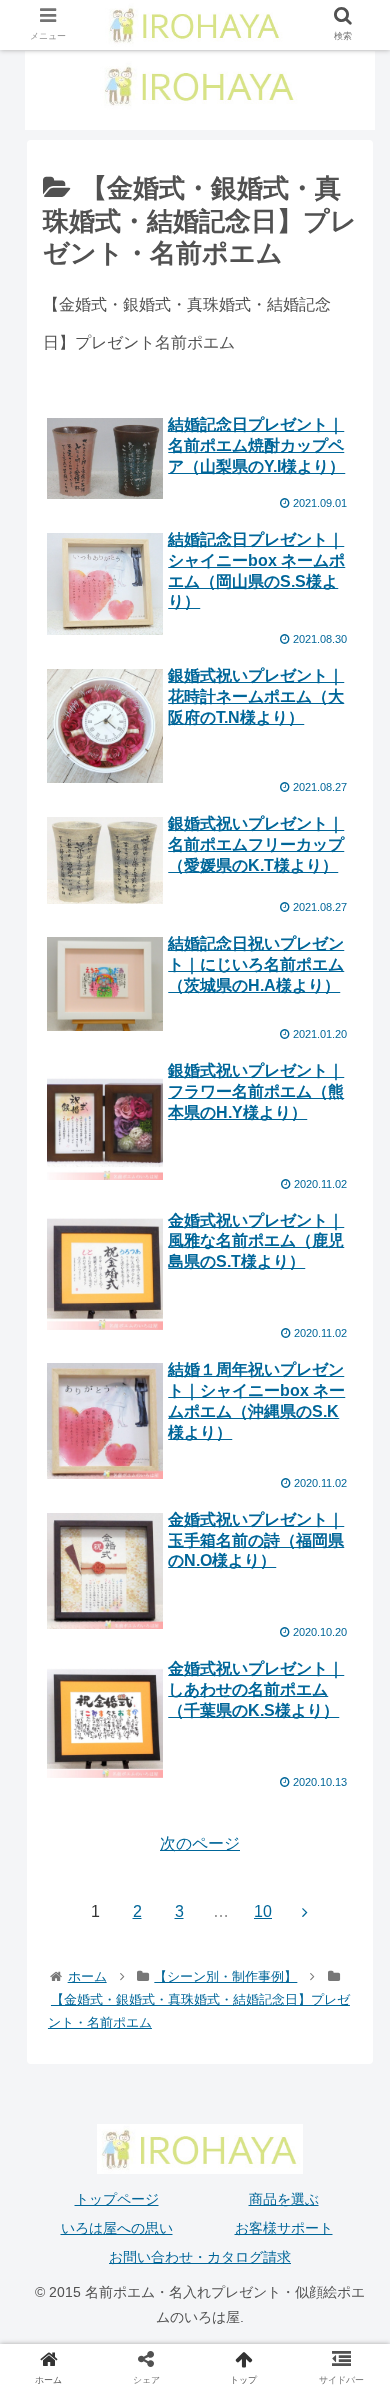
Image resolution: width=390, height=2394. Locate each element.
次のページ (200, 1843)
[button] (350, 1888)
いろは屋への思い (117, 2228)
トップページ (117, 2199)
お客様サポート (284, 2228)
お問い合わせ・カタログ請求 (200, 2257)
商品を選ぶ (284, 2199)
